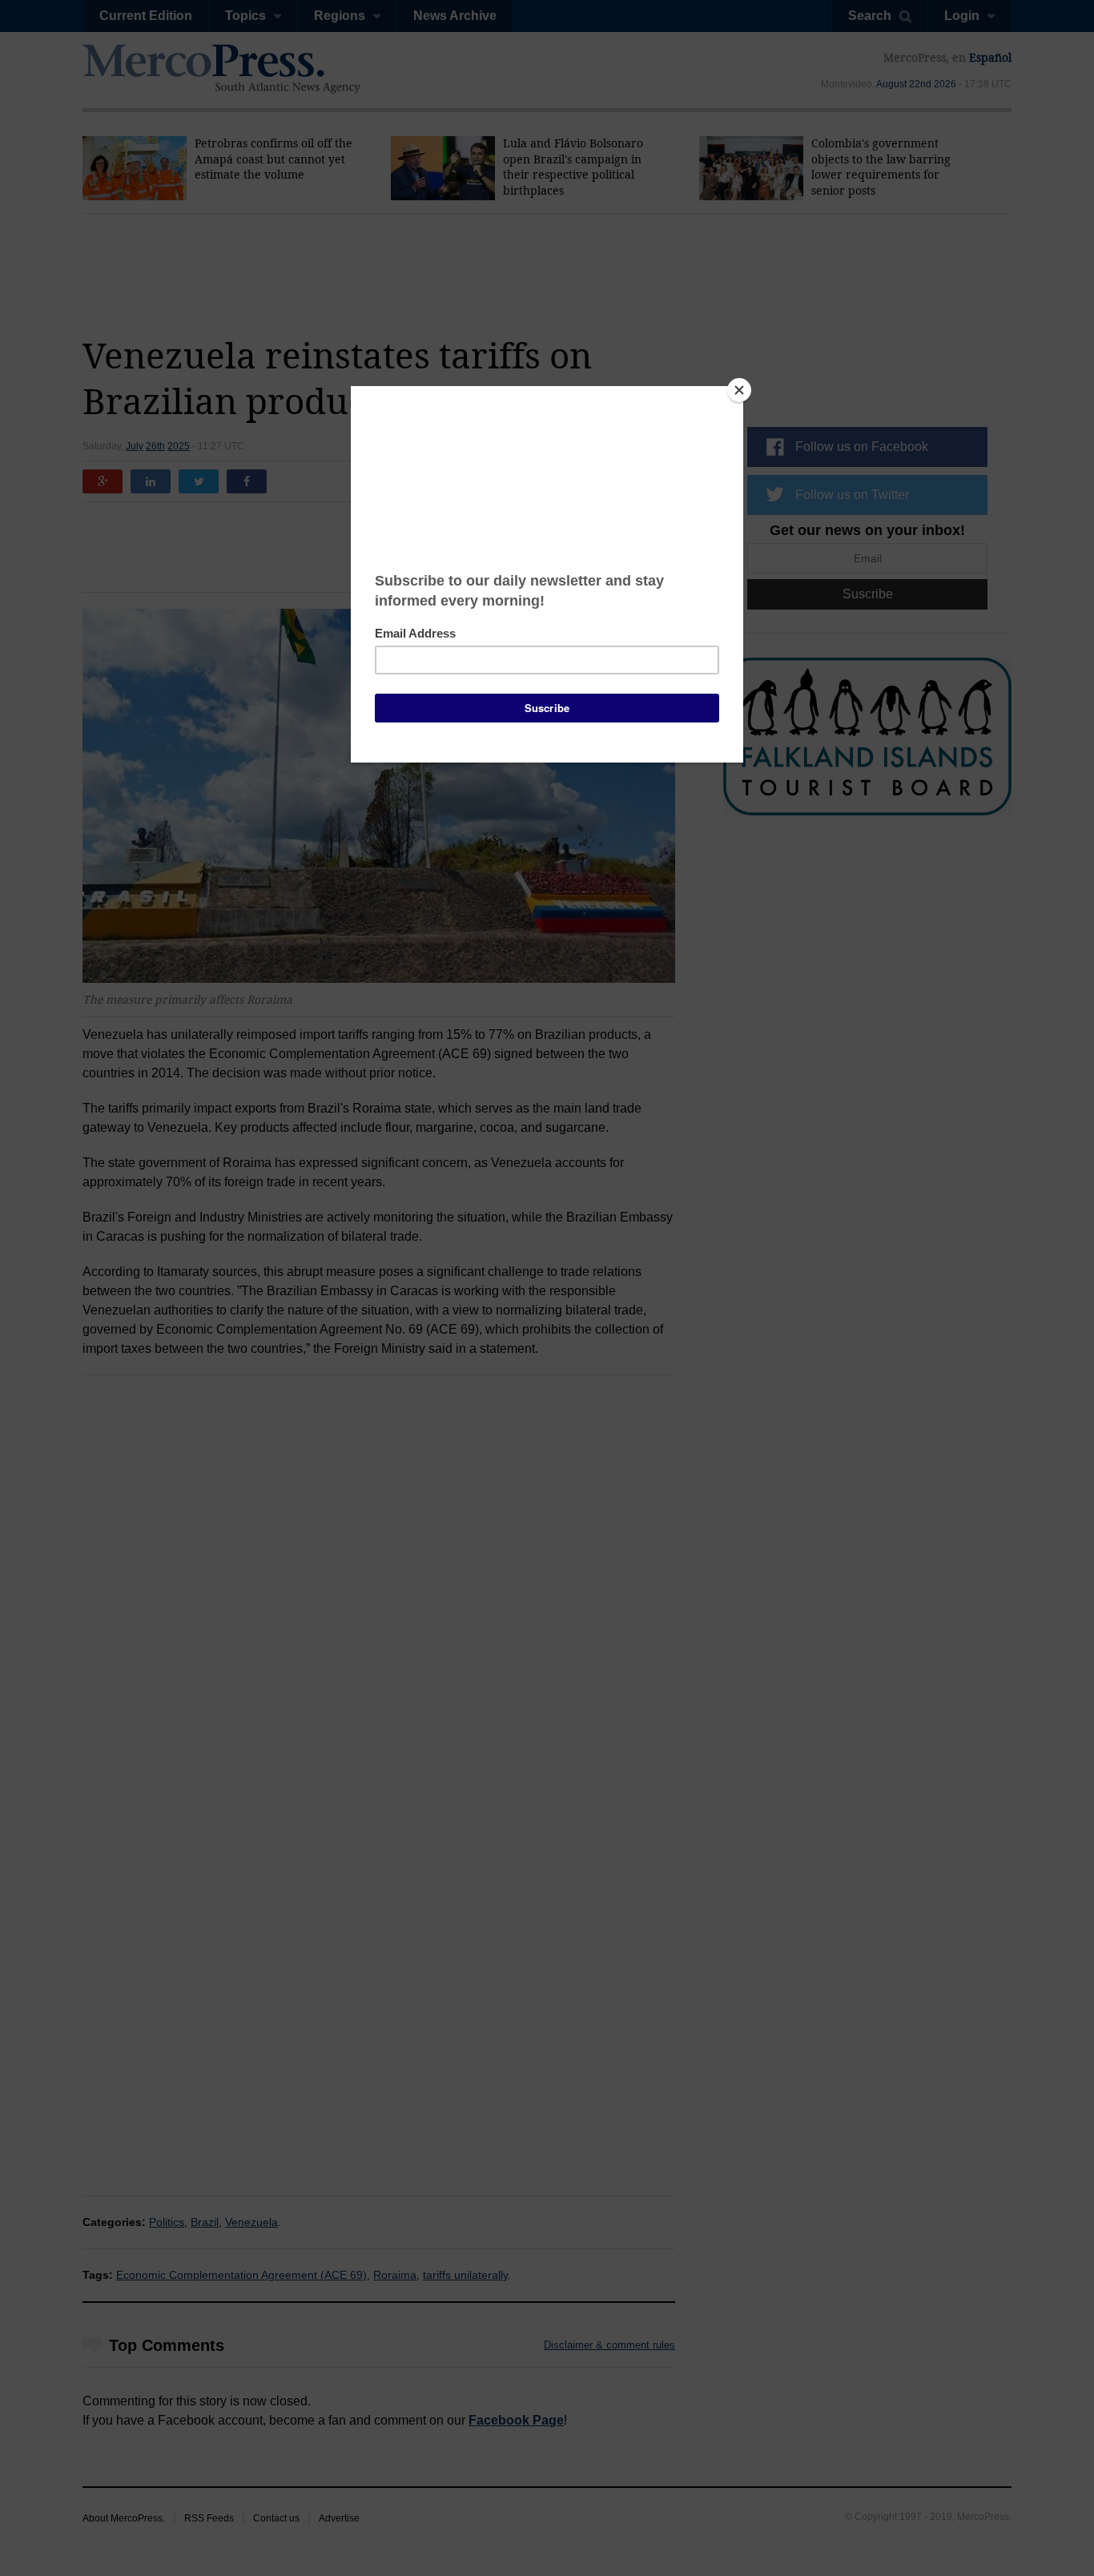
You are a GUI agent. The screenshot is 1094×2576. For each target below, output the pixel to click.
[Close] (739, 390)
